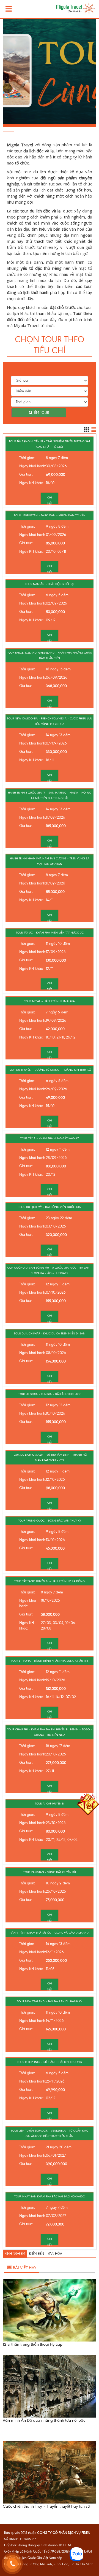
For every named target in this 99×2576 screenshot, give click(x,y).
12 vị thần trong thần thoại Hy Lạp (33, 2344)
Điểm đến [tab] (37, 2254)
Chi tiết (50, 500)
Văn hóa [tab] (55, 2254)
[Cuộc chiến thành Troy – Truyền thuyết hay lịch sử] (50, 2472)
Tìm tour (41, 413)
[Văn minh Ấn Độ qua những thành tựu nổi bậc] (50, 2386)
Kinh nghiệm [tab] (15, 2254)
